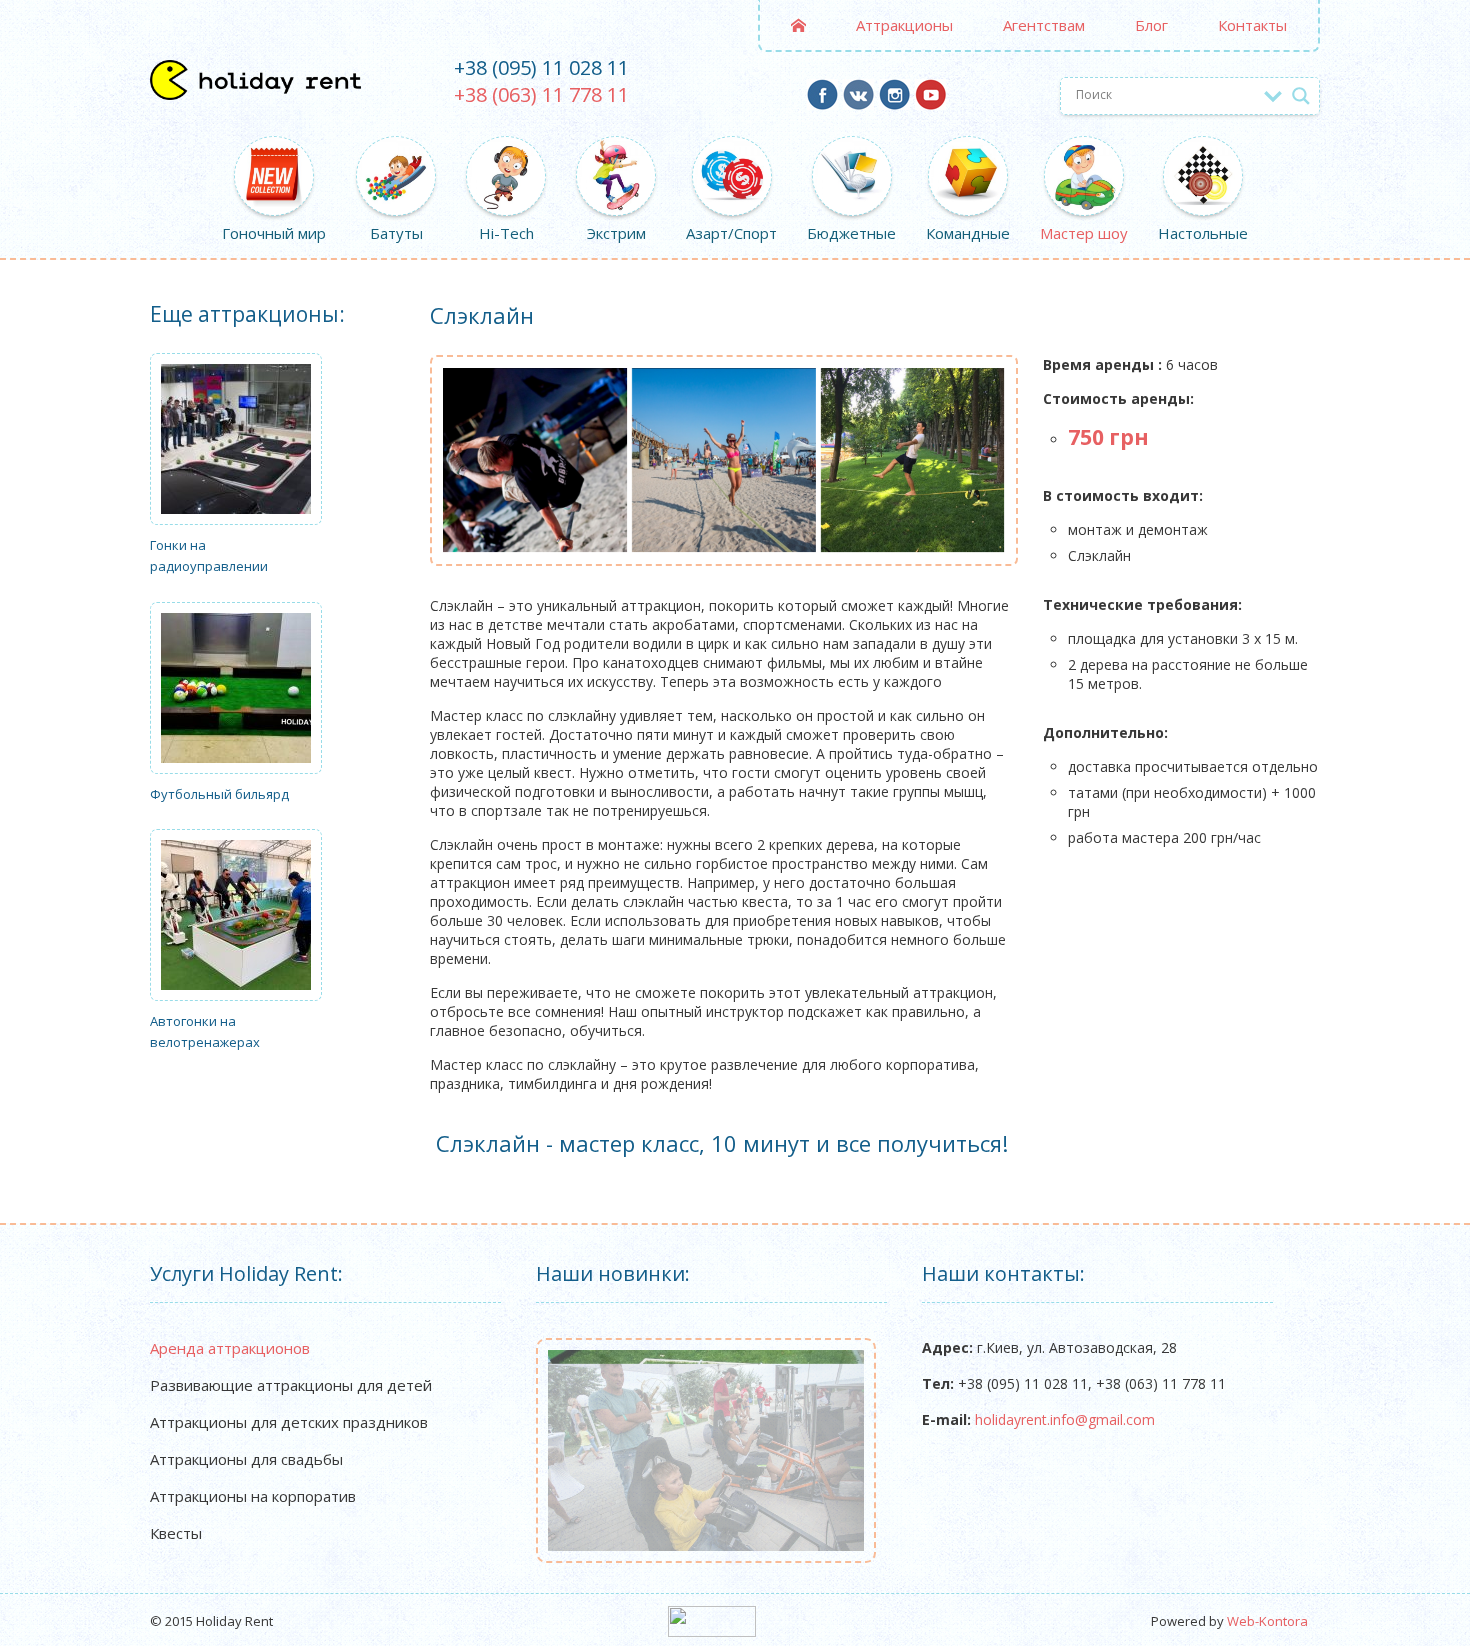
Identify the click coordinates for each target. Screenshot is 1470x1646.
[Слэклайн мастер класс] (913, 460)
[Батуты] (396, 153)
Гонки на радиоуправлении (209, 555)
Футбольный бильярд (219, 794)
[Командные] (968, 153)
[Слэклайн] (724, 460)
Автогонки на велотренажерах (205, 1031)
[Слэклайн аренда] (535, 460)
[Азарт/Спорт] (731, 153)
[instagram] (894, 102)
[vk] (858, 102)
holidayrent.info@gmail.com (1065, 1419)
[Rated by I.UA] (712, 1632)
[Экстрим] (616, 153)
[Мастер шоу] (1084, 153)
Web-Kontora (1267, 1621)
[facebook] (822, 102)
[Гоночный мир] (274, 153)
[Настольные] (1203, 153)
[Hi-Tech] (506, 153)
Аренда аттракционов (230, 1348)
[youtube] (930, 102)
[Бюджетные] (851, 153)
